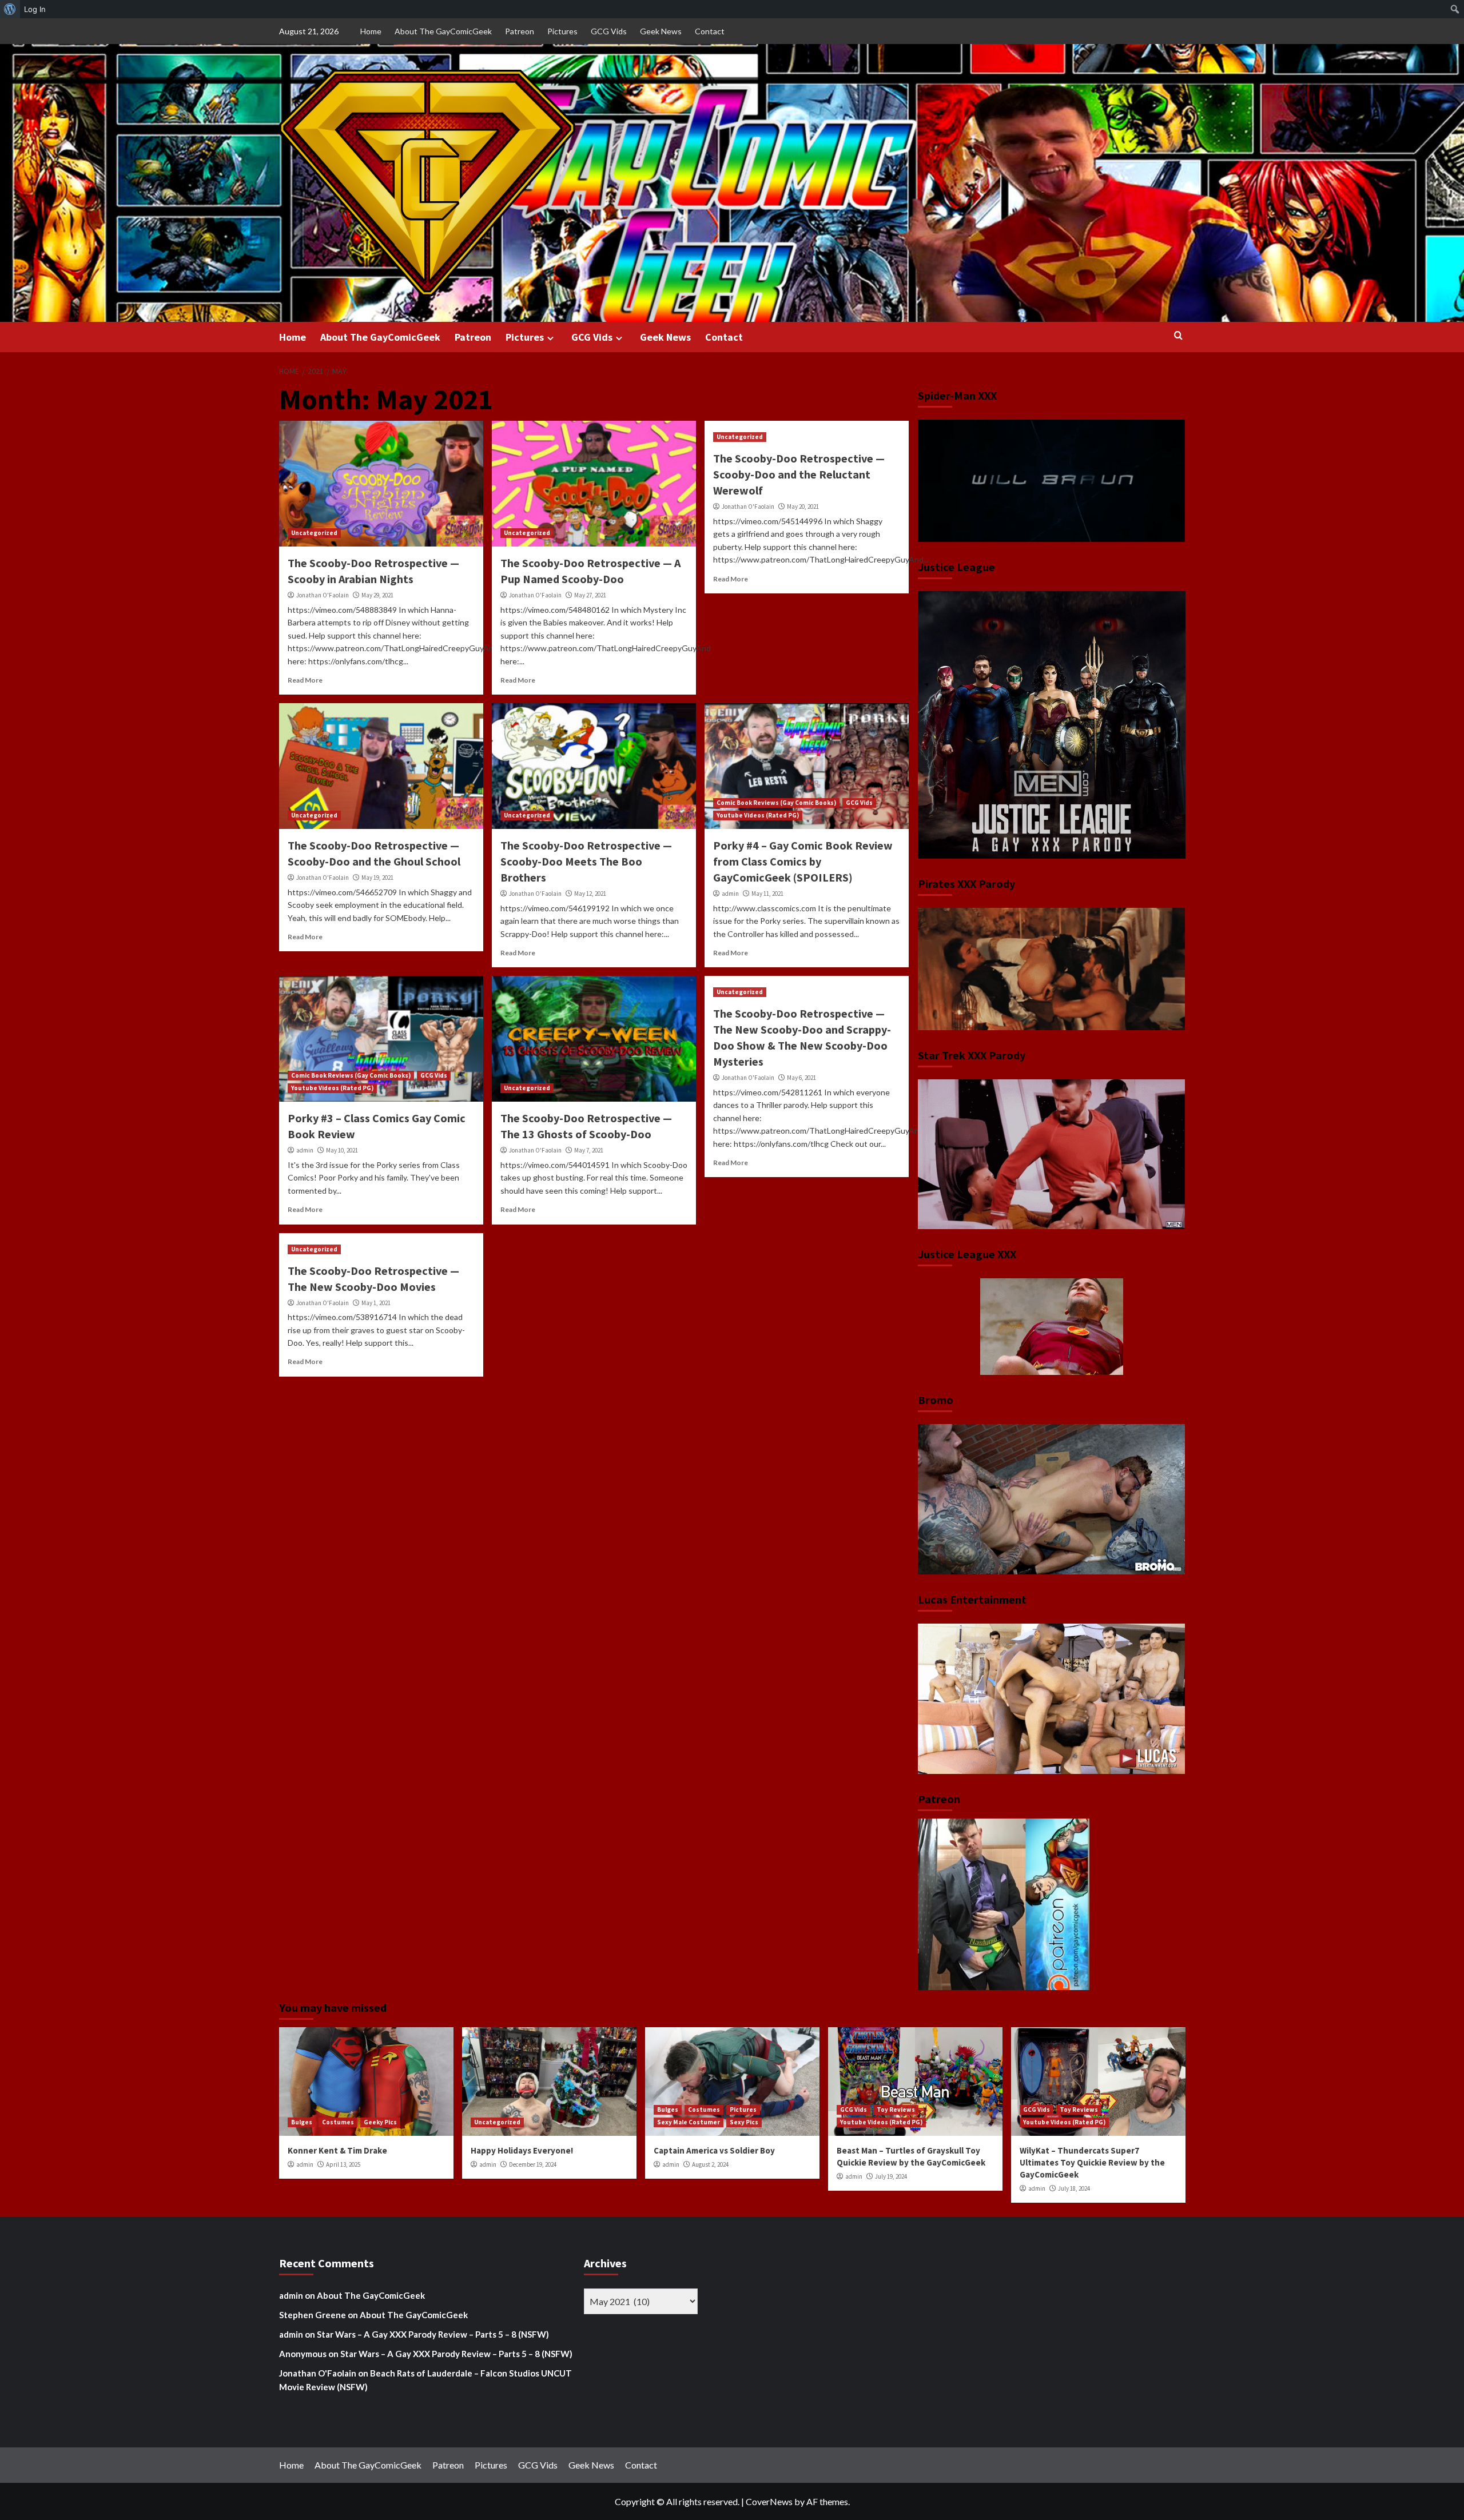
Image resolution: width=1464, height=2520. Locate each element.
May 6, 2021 (801, 1078)
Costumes (338, 2122)
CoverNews (769, 2501)
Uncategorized (314, 533)
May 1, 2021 (376, 1303)
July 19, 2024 (891, 2176)
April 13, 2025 (343, 2164)
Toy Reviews (896, 2110)
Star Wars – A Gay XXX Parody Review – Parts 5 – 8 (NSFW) (433, 2334)
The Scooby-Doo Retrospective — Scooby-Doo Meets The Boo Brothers (586, 861)
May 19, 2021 (377, 878)
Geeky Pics (380, 2122)
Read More (305, 680)
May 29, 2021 (377, 595)
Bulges (302, 2122)
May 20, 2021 (803, 507)
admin (730, 894)
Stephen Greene (313, 2315)
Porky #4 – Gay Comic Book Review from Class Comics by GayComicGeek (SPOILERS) (803, 861)
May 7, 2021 (589, 1150)
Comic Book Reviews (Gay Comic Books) (776, 803)
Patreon (520, 31)
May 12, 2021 (590, 894)
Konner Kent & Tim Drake (337, 2150)
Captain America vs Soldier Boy (714, 2150)
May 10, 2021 (342, 1150)
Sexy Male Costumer (689, 2122)
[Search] (1178, 336)
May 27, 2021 (590, 595)
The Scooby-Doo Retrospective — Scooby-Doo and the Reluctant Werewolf (799, 474)
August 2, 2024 (710, 2164)
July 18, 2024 (1074, 2188)
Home (371, 31)
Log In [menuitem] (35, 9)
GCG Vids (609, 31)
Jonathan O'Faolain (323, 595)
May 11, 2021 (767, 894)
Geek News (661, 31)
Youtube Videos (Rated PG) (758, 815)
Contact (710, 31)
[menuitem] (10, 9)
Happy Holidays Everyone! (522, 2150)
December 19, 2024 (533, 2164)
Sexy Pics (744, 2122)
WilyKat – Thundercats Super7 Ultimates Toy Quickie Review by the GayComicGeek (1092, 2162)
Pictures (562, 31)
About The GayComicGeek (443, 31)
